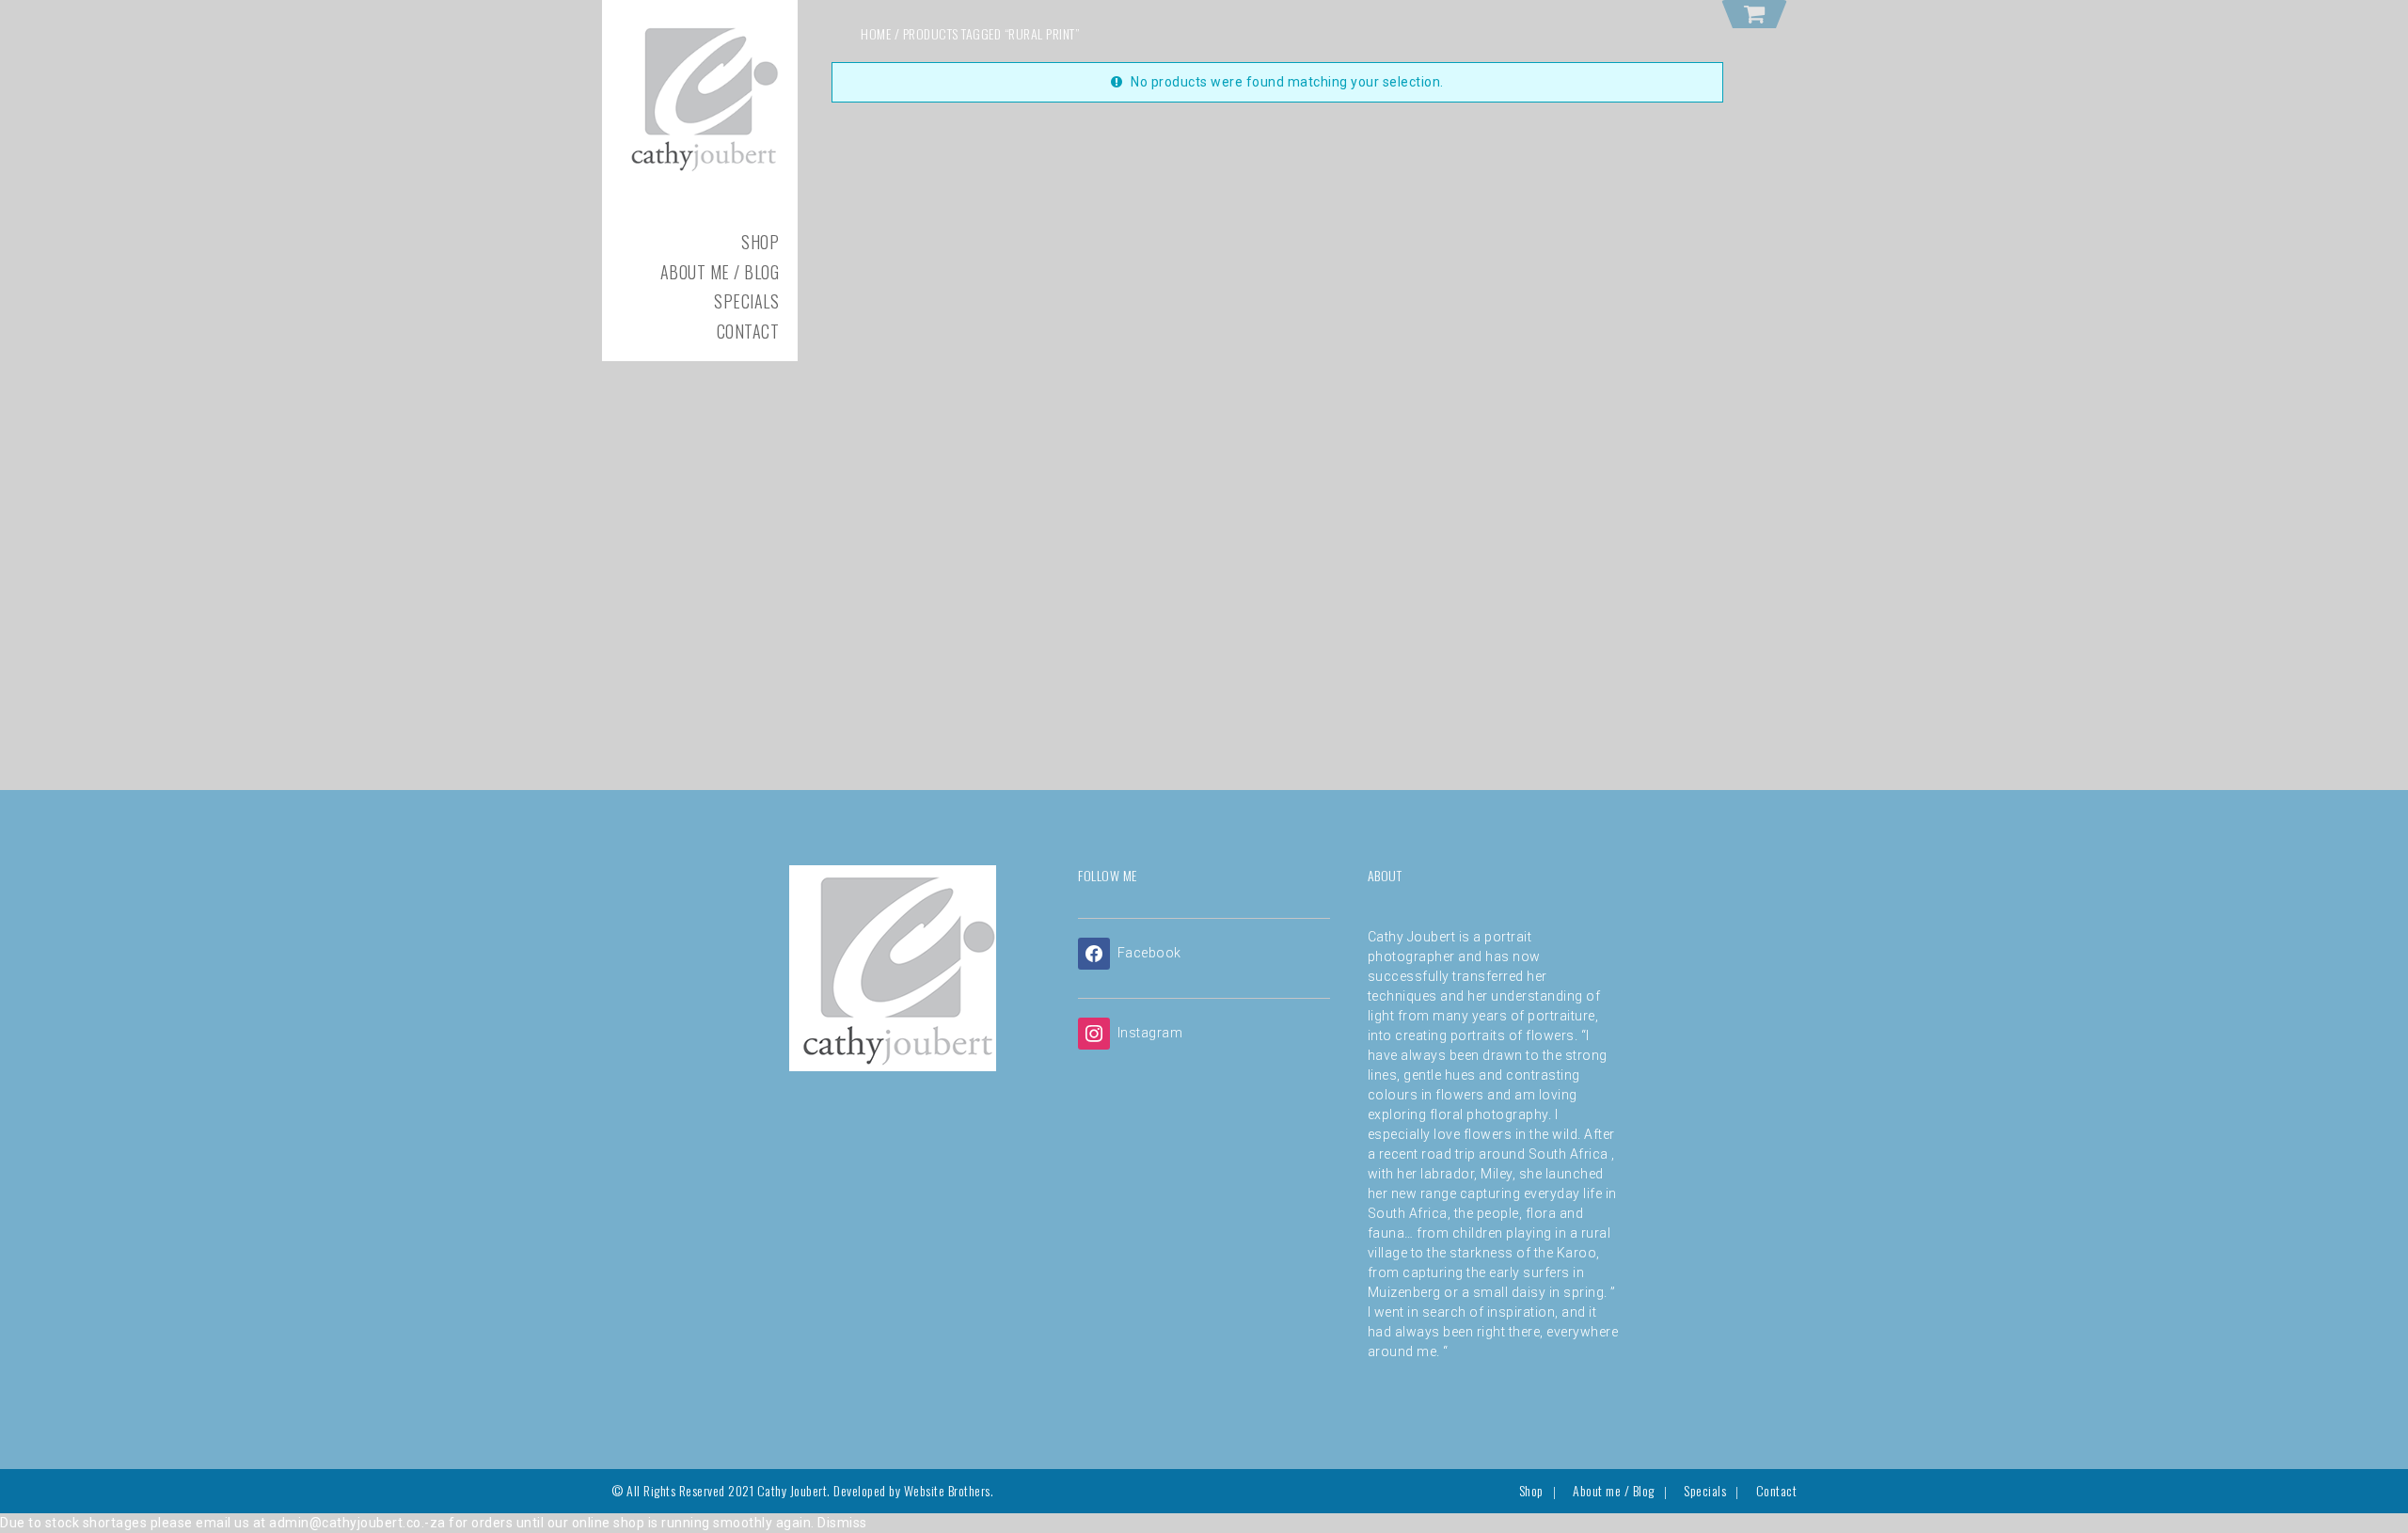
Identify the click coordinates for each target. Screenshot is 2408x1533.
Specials (746, 301)
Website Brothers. (949, 1490)
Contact (748, 331)
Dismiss (842, 1523)
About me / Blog (720, 272)
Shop (760, 242)
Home (876, 33)
